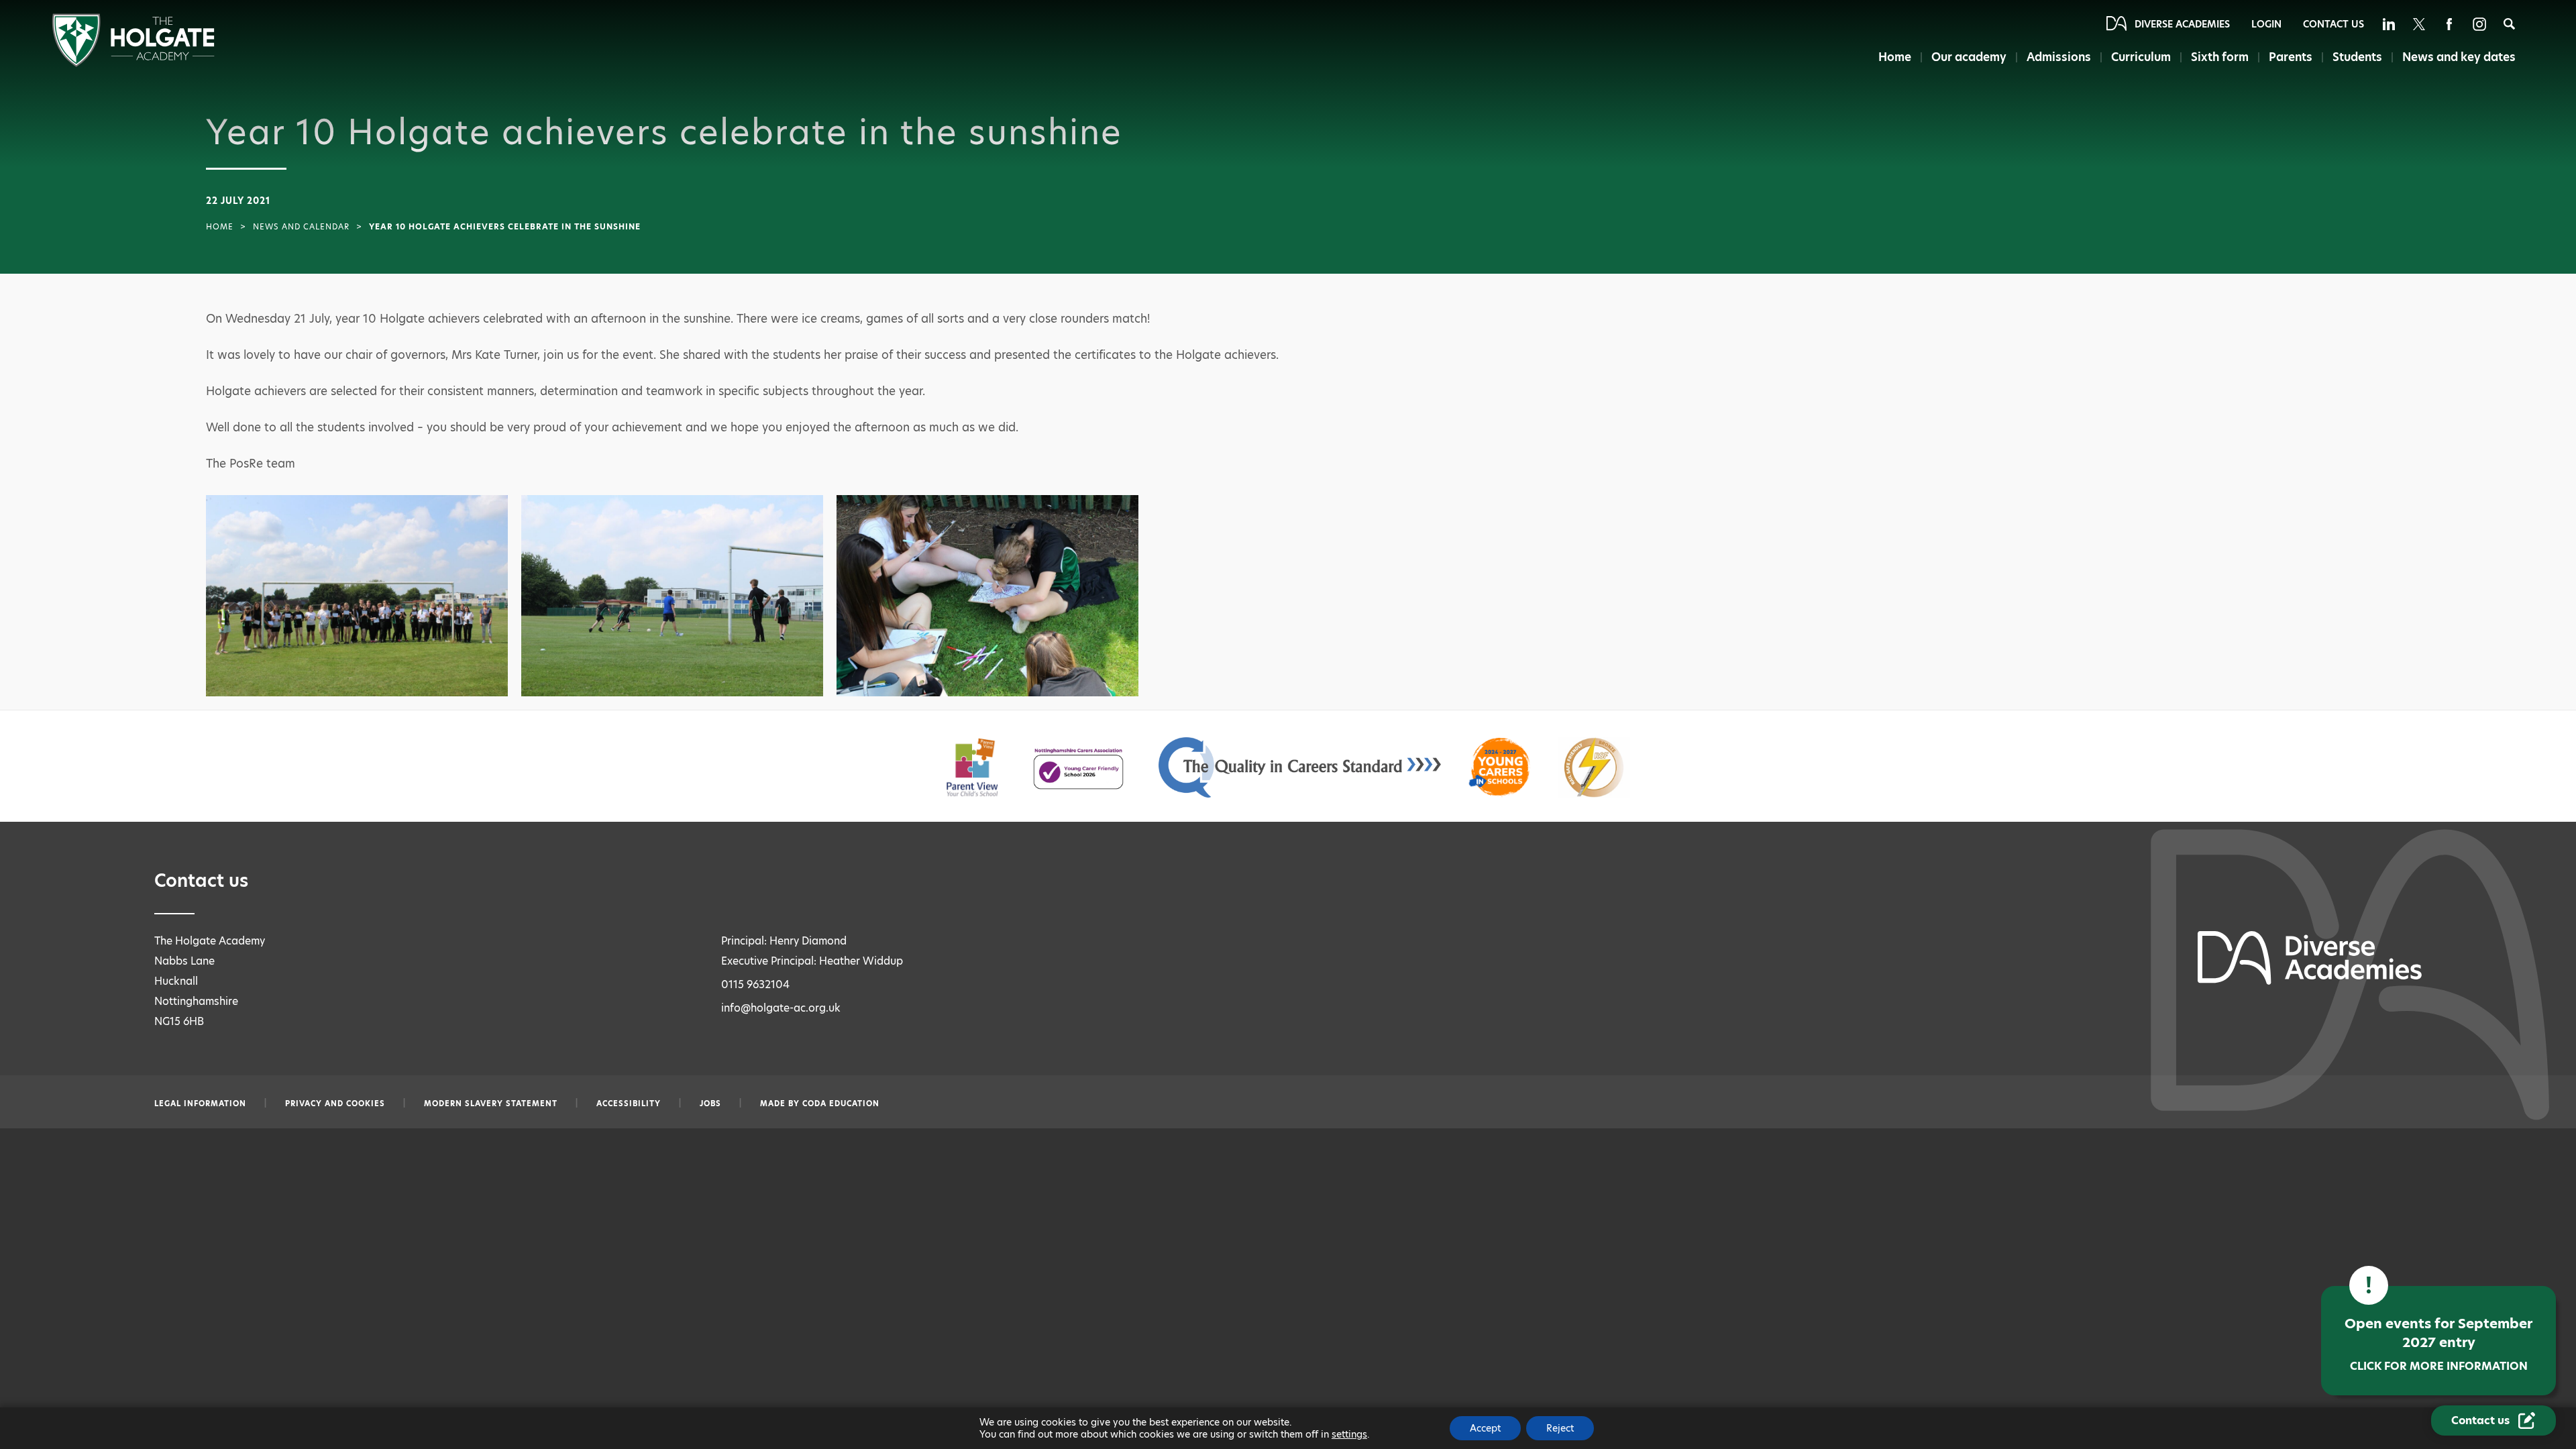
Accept (1485, 1428)
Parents (2291, 57)
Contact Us (2333, 24)
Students (2357, 57)
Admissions (2059, 57)
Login (2266, 24)
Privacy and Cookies (335, 1104)
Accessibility (629, 1104)
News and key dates (2459, 57)
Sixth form (2220, 57)
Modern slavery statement (491, 1104)
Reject (1560, 1428)
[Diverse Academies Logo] (133, 63)
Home (1895, 57)
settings (1349, 1434)
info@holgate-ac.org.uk (781, 1008)
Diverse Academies (2182, 24)
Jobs (710, 1104)
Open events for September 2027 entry (2438, 1344)
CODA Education (841, 1104)
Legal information (200, 1104)
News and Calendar (301, 227)
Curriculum (2141, 57)
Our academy (1969, 57)
